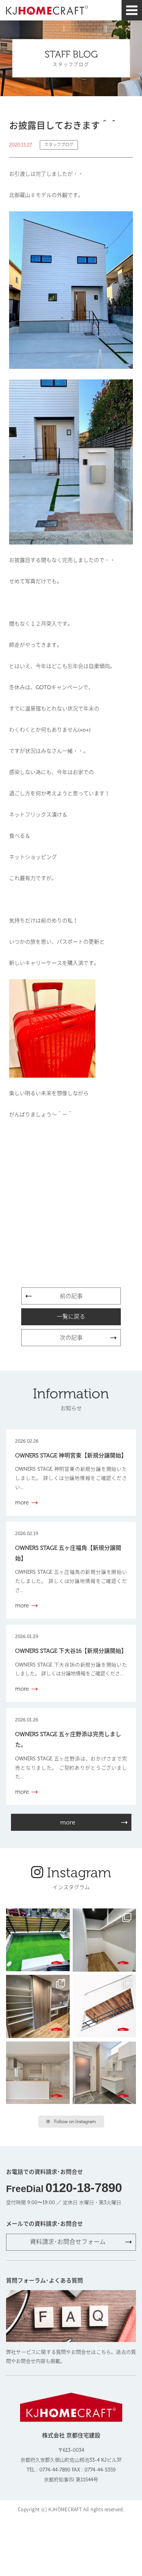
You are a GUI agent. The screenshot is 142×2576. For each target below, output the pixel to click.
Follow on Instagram (75, 2122)
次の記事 (71, 1338)
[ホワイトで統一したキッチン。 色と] (38, 2073)
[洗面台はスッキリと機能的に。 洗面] (105, 2073)
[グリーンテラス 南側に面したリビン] (38, 1940)
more (68, 1822)
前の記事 (71, 1296)
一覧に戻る (71, 1317)
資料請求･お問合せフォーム (68, 2242)
